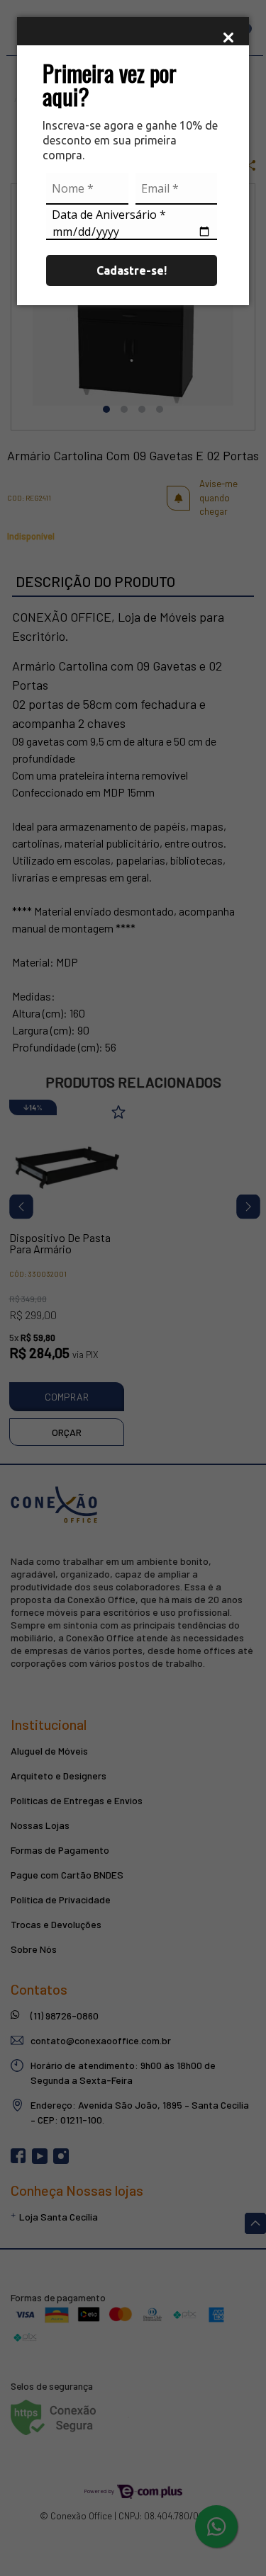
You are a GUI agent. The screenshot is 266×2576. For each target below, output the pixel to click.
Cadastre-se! (132, 270)
